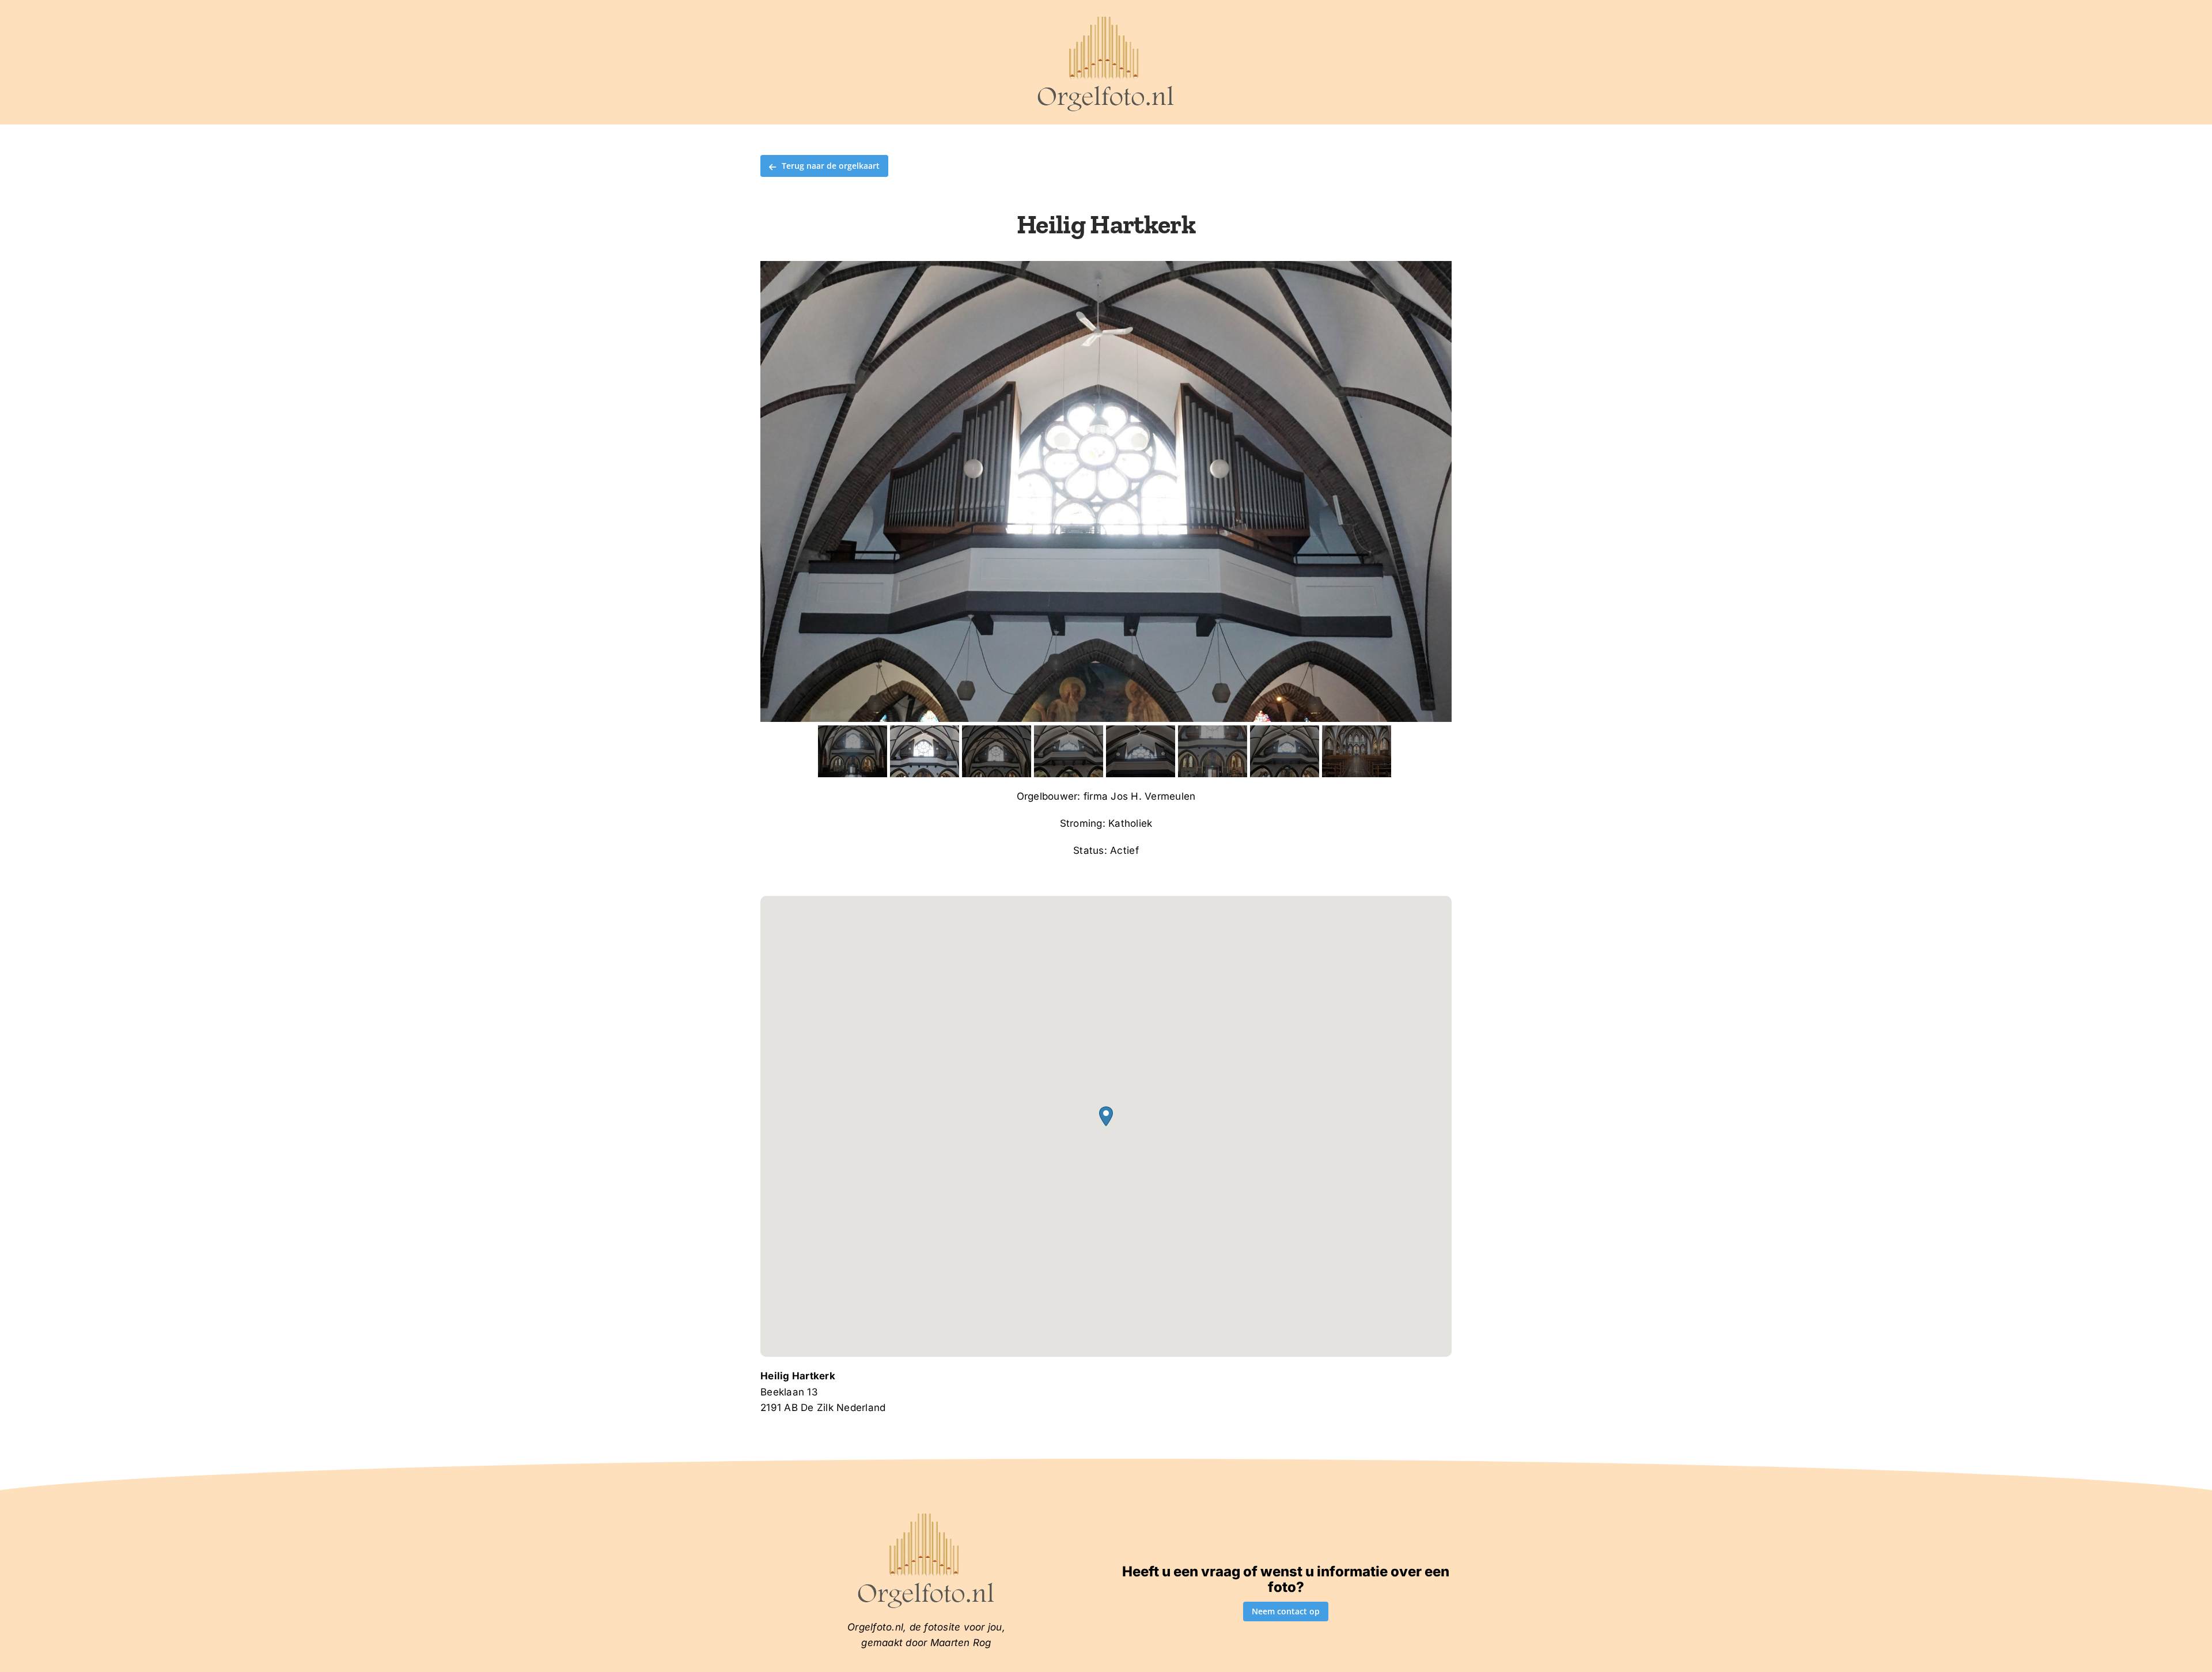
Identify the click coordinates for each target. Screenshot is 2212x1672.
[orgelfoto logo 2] (1106, 19)
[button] (1106, 1116)
